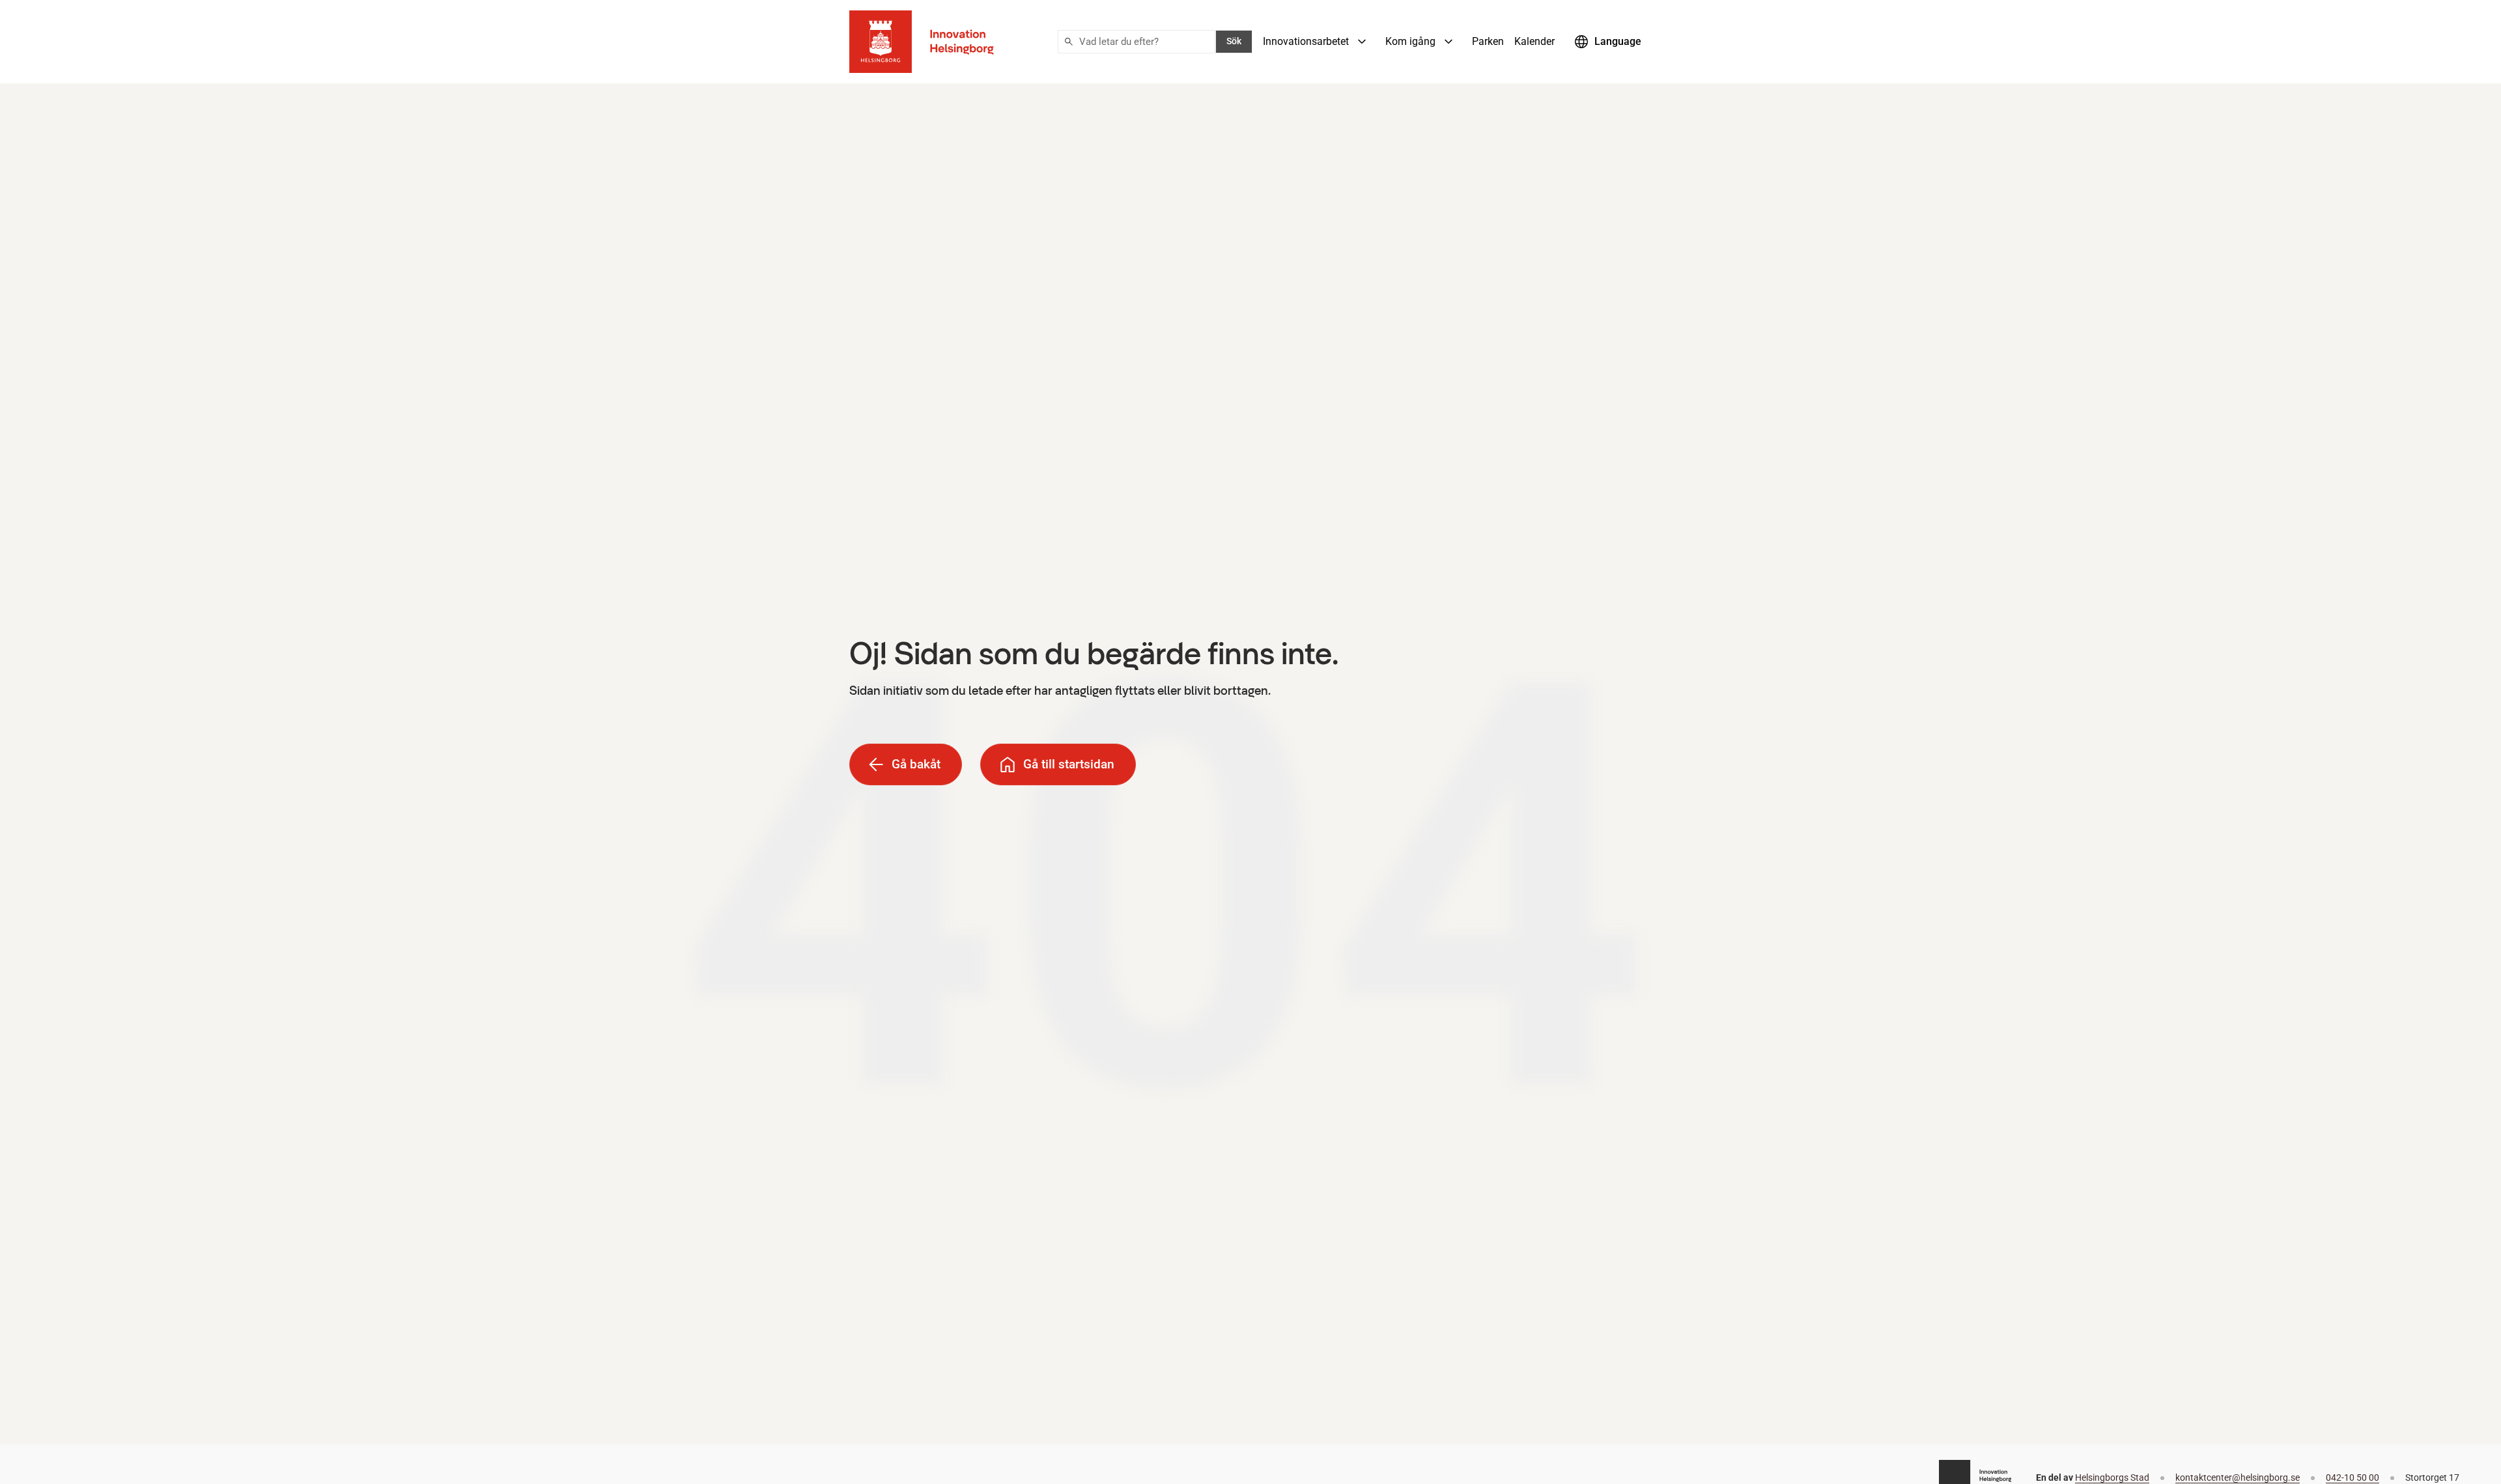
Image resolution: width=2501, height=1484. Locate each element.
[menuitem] (1319, 42)
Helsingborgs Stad (2112, 1478)
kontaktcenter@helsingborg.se (2238, 1478)
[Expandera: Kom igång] (1448, 42)
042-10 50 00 (2353, 1478)
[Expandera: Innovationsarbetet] (1362, 42)
